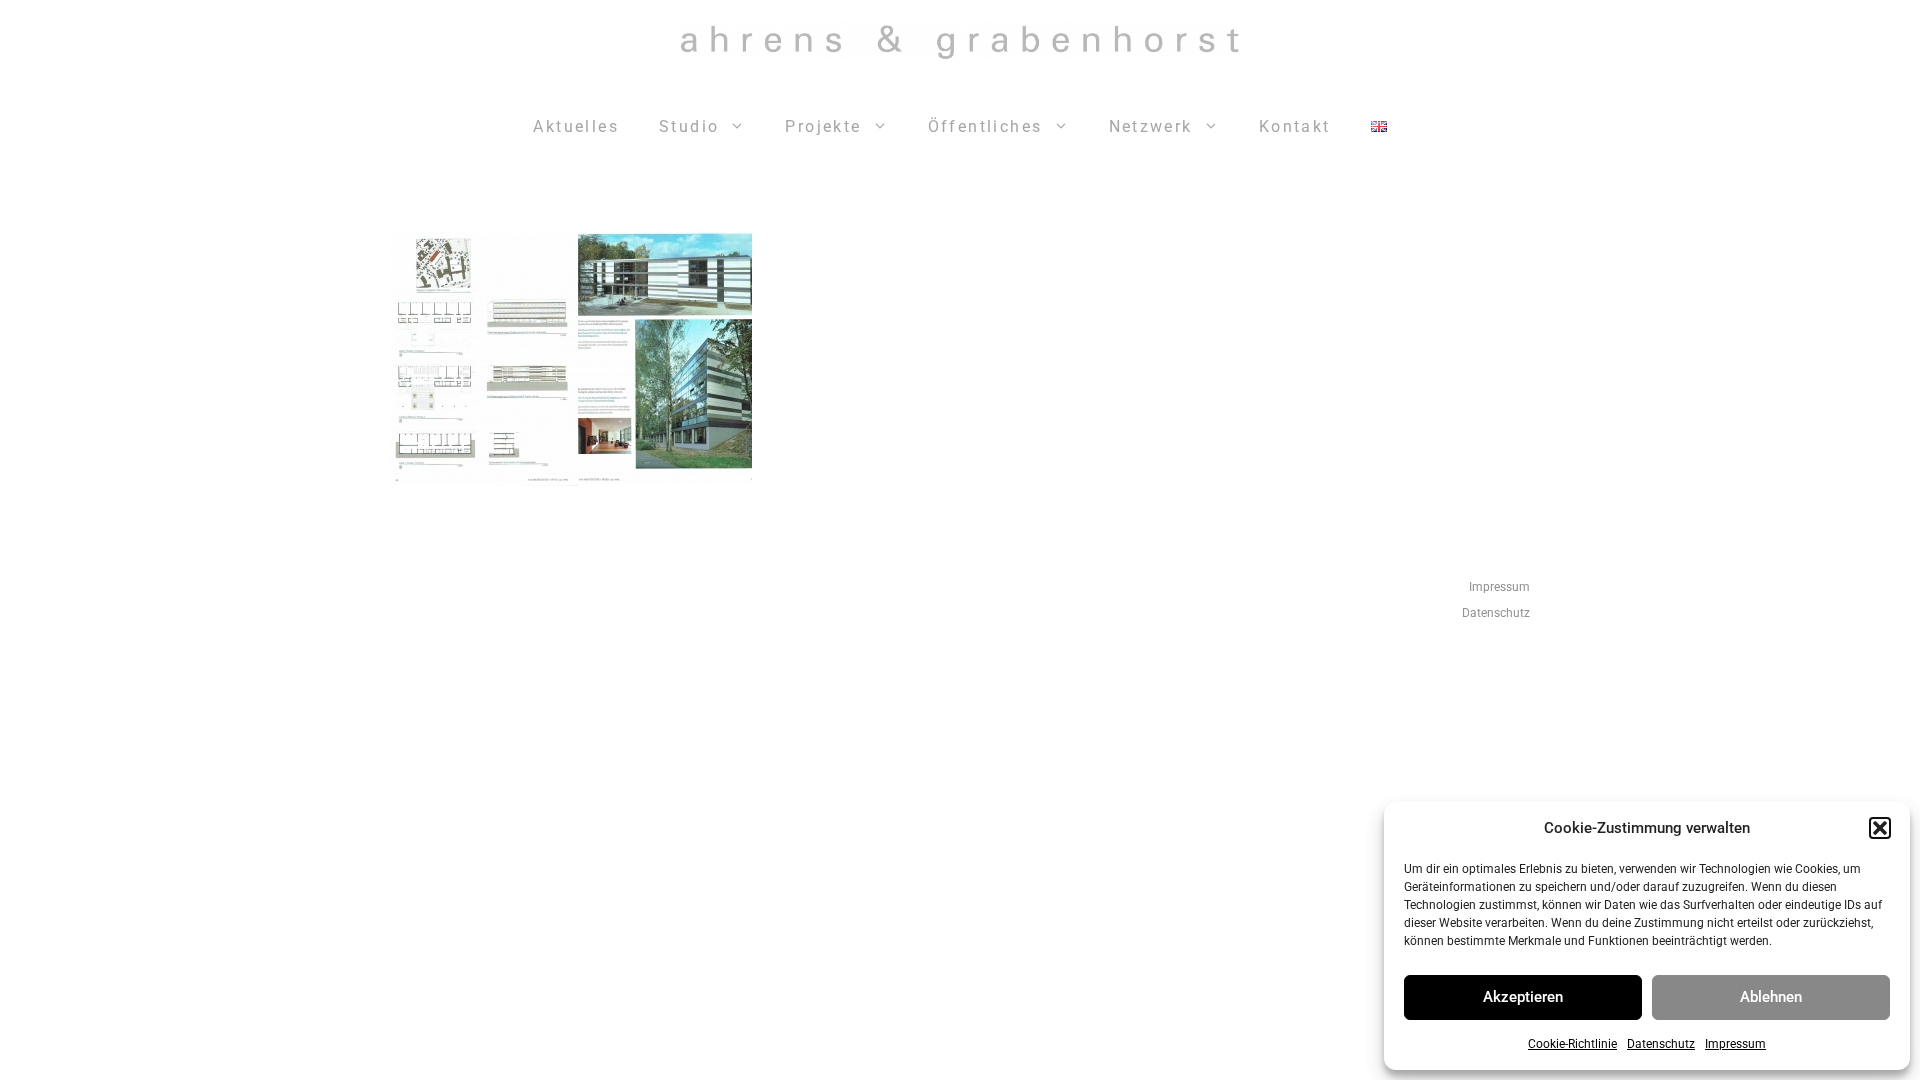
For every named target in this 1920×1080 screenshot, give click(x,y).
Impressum (1735, 1044)
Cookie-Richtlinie (1572, 1044)
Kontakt (1295, 126)
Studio (689, 126)
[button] (1880, 828)
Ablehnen (1771, 997)
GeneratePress (1219, 695)
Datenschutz (1661, 1044)
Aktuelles (576, 126)
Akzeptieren (1523, 997)
